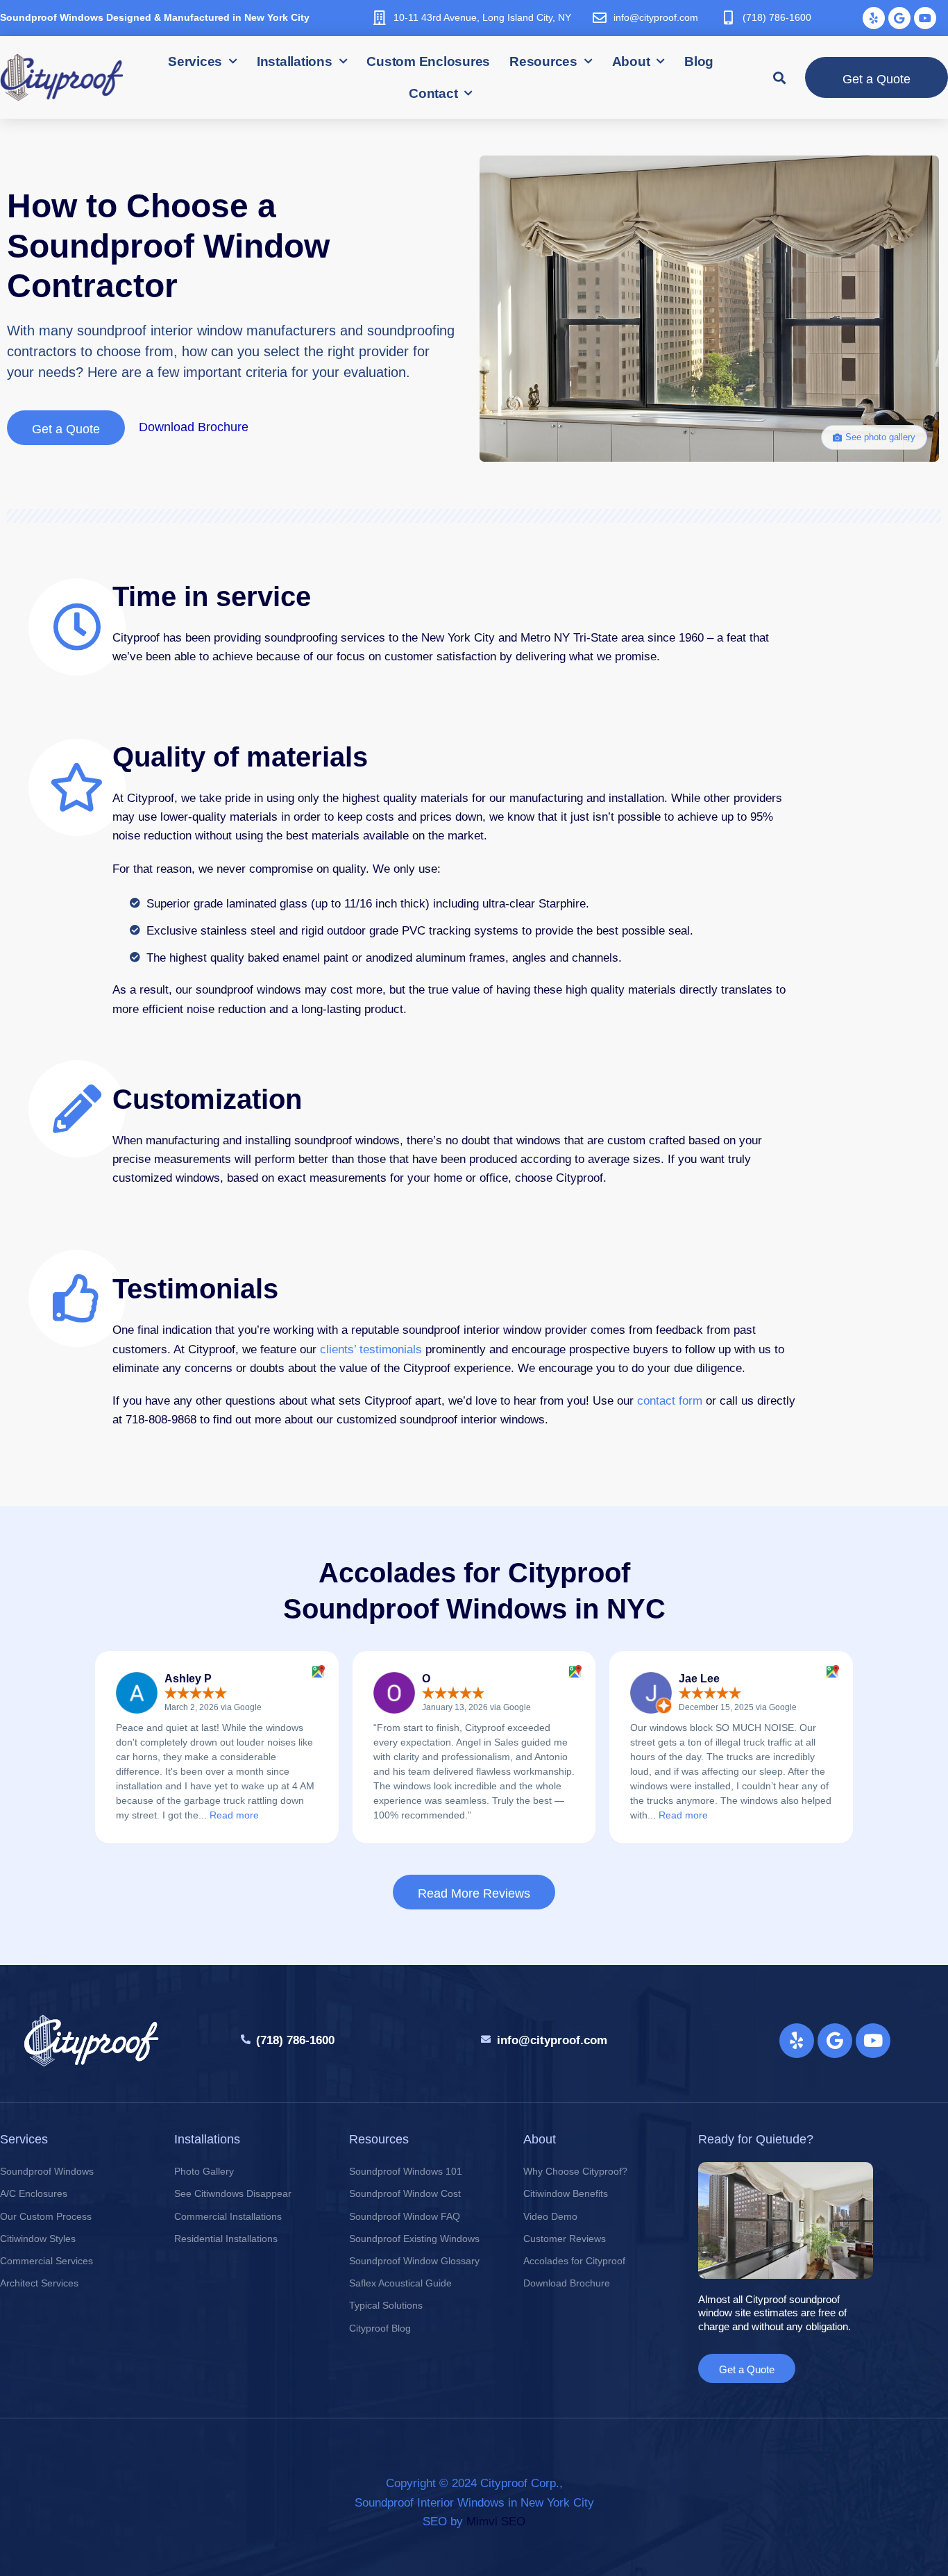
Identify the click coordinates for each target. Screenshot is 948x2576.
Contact (433, 93)
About (631, 61)
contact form (670, 1401)
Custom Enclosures (428, 61)
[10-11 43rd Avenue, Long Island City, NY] (380, 18)
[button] (780, 77)
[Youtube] (925, 18)
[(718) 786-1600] (729, 18)
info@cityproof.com (656, 17)
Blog (699, 61)
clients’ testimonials (371, 1349)
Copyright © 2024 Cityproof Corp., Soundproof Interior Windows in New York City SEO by (474, 2502)
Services (195, 61)
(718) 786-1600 (777, 17)
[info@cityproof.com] (600, 18)
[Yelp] (874, 18)
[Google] (899, 18)
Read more (234, 1815)
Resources (543, 61)
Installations (295, 61)
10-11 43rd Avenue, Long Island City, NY (482, 17)
